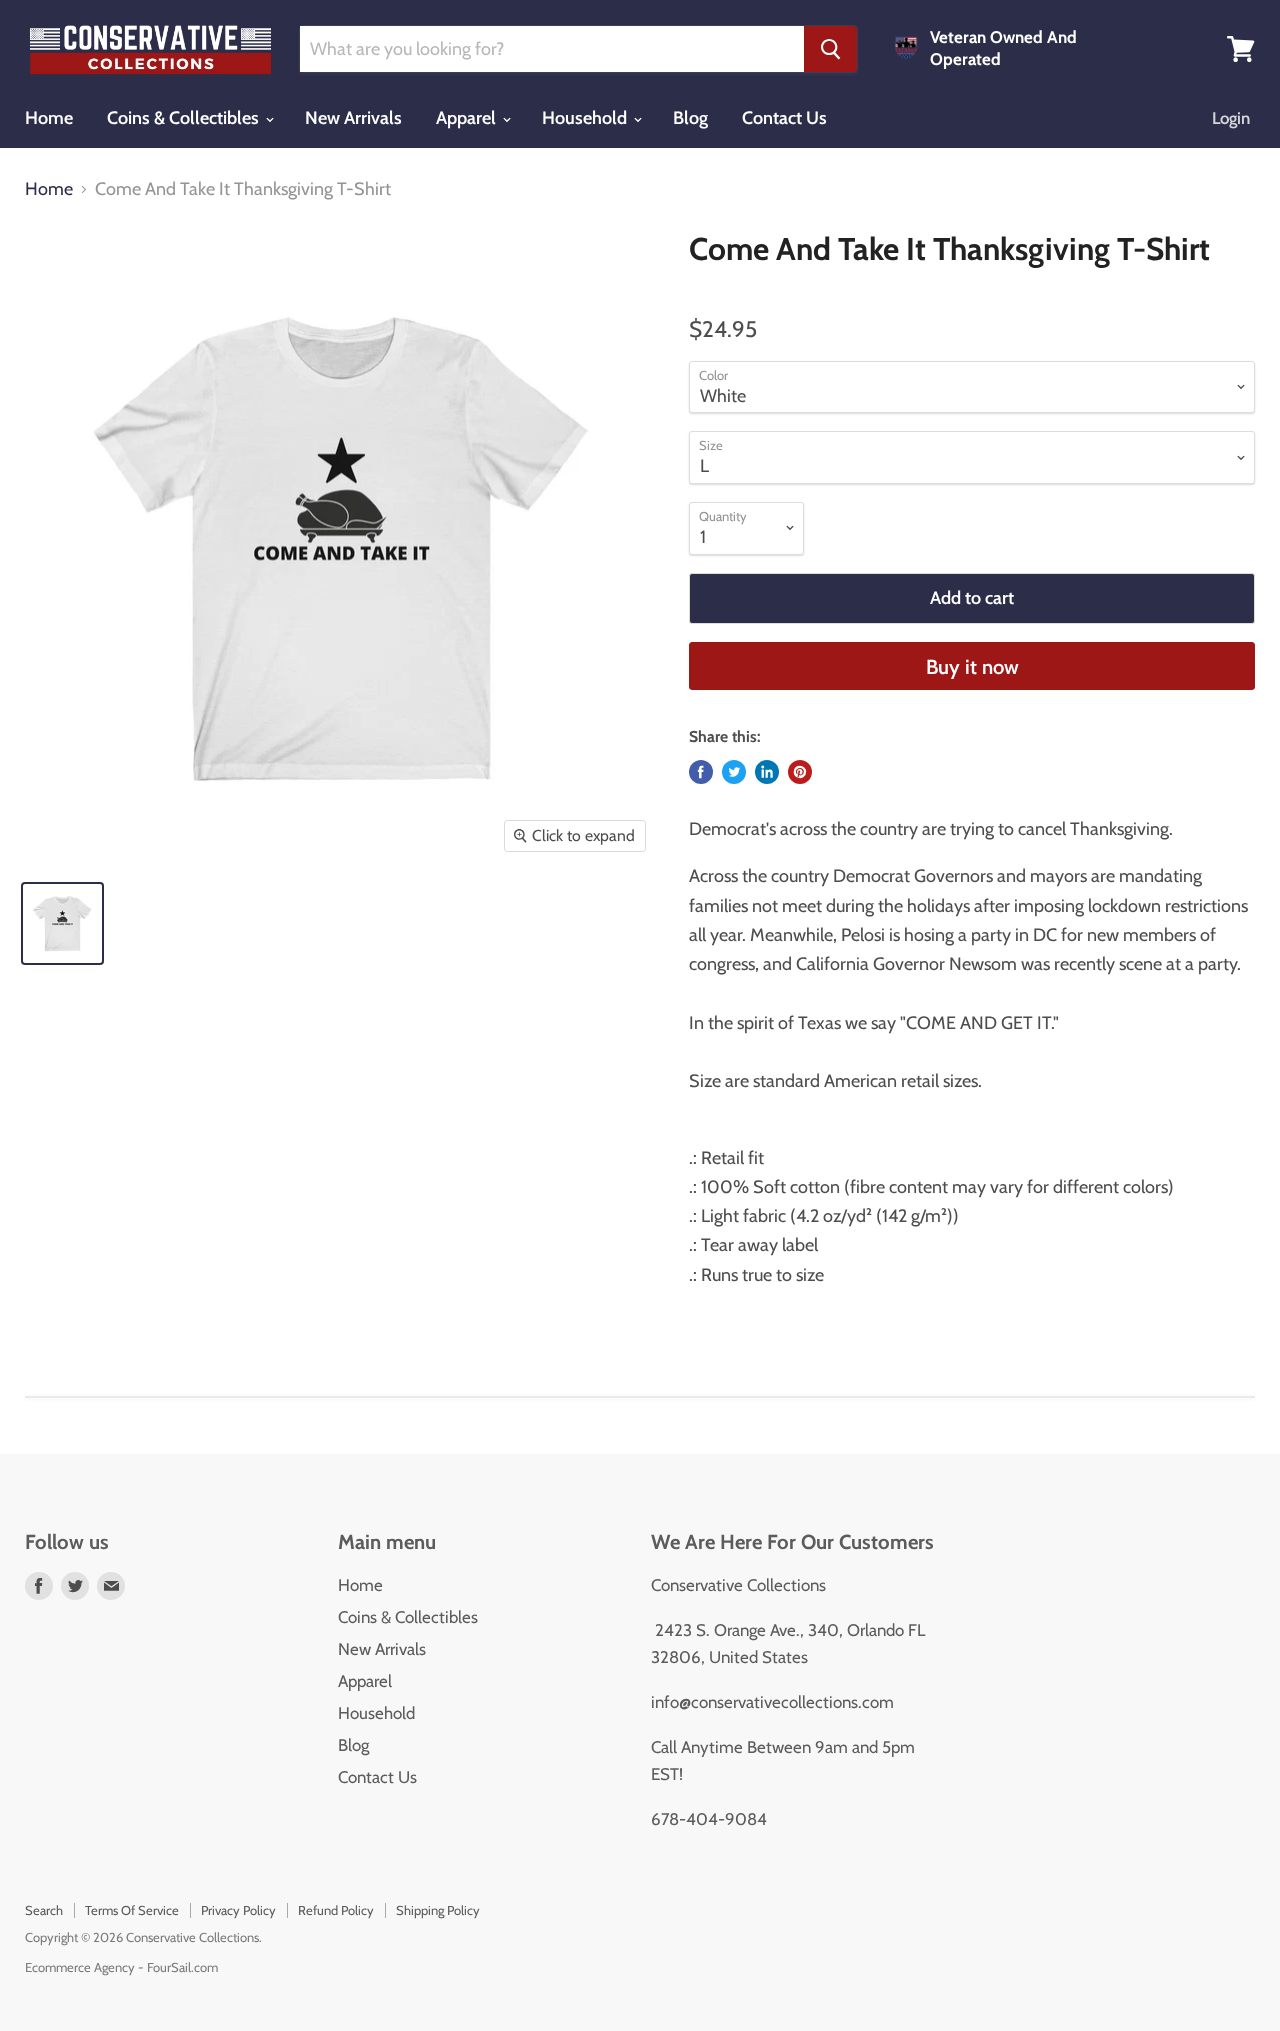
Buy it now (972, 666)
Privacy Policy (238, 1910)
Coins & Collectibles (185, 118)
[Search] (830, 49)
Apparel (468, 118)
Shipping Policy (438, 1910)
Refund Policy (336, 1910)
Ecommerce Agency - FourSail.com (121, 1967)
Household (586, 118)
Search (44, 1910)
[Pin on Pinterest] (800, 772)
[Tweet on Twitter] (734, 772)
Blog (690, 118)
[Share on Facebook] (701, 772)
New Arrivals (353, 118)
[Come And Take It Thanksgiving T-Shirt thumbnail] (62, 923)
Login (1231, 118)
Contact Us (784, 118)
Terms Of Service (132, 1910)
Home (49, 118)
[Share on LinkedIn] (767, 772)
